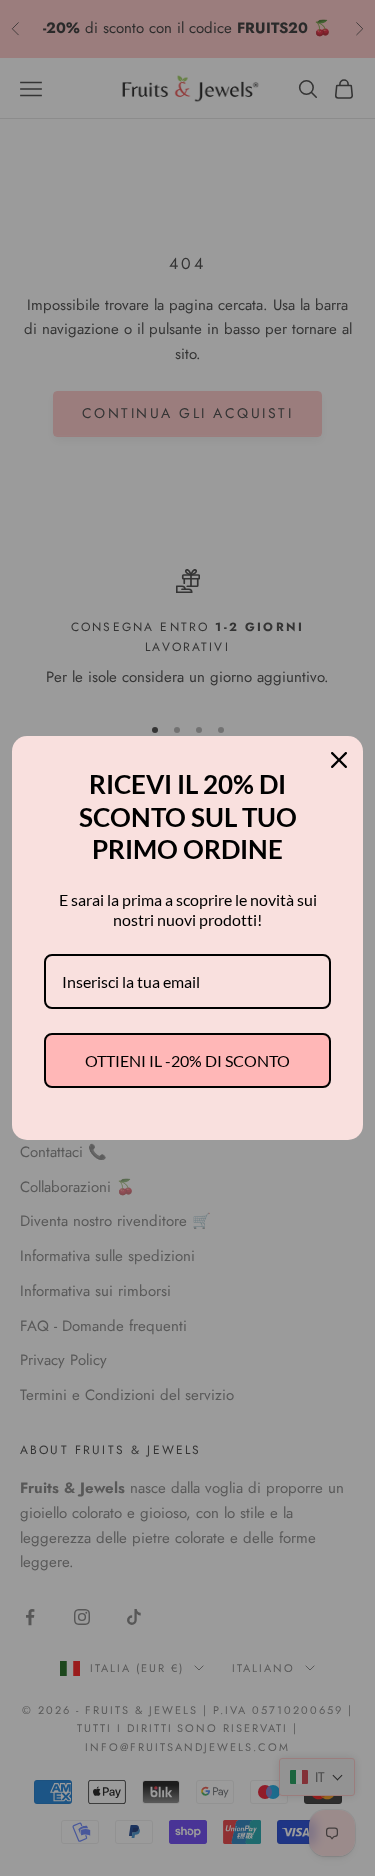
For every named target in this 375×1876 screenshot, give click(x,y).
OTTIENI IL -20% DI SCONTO (187, 1060)
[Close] (339, 760)
